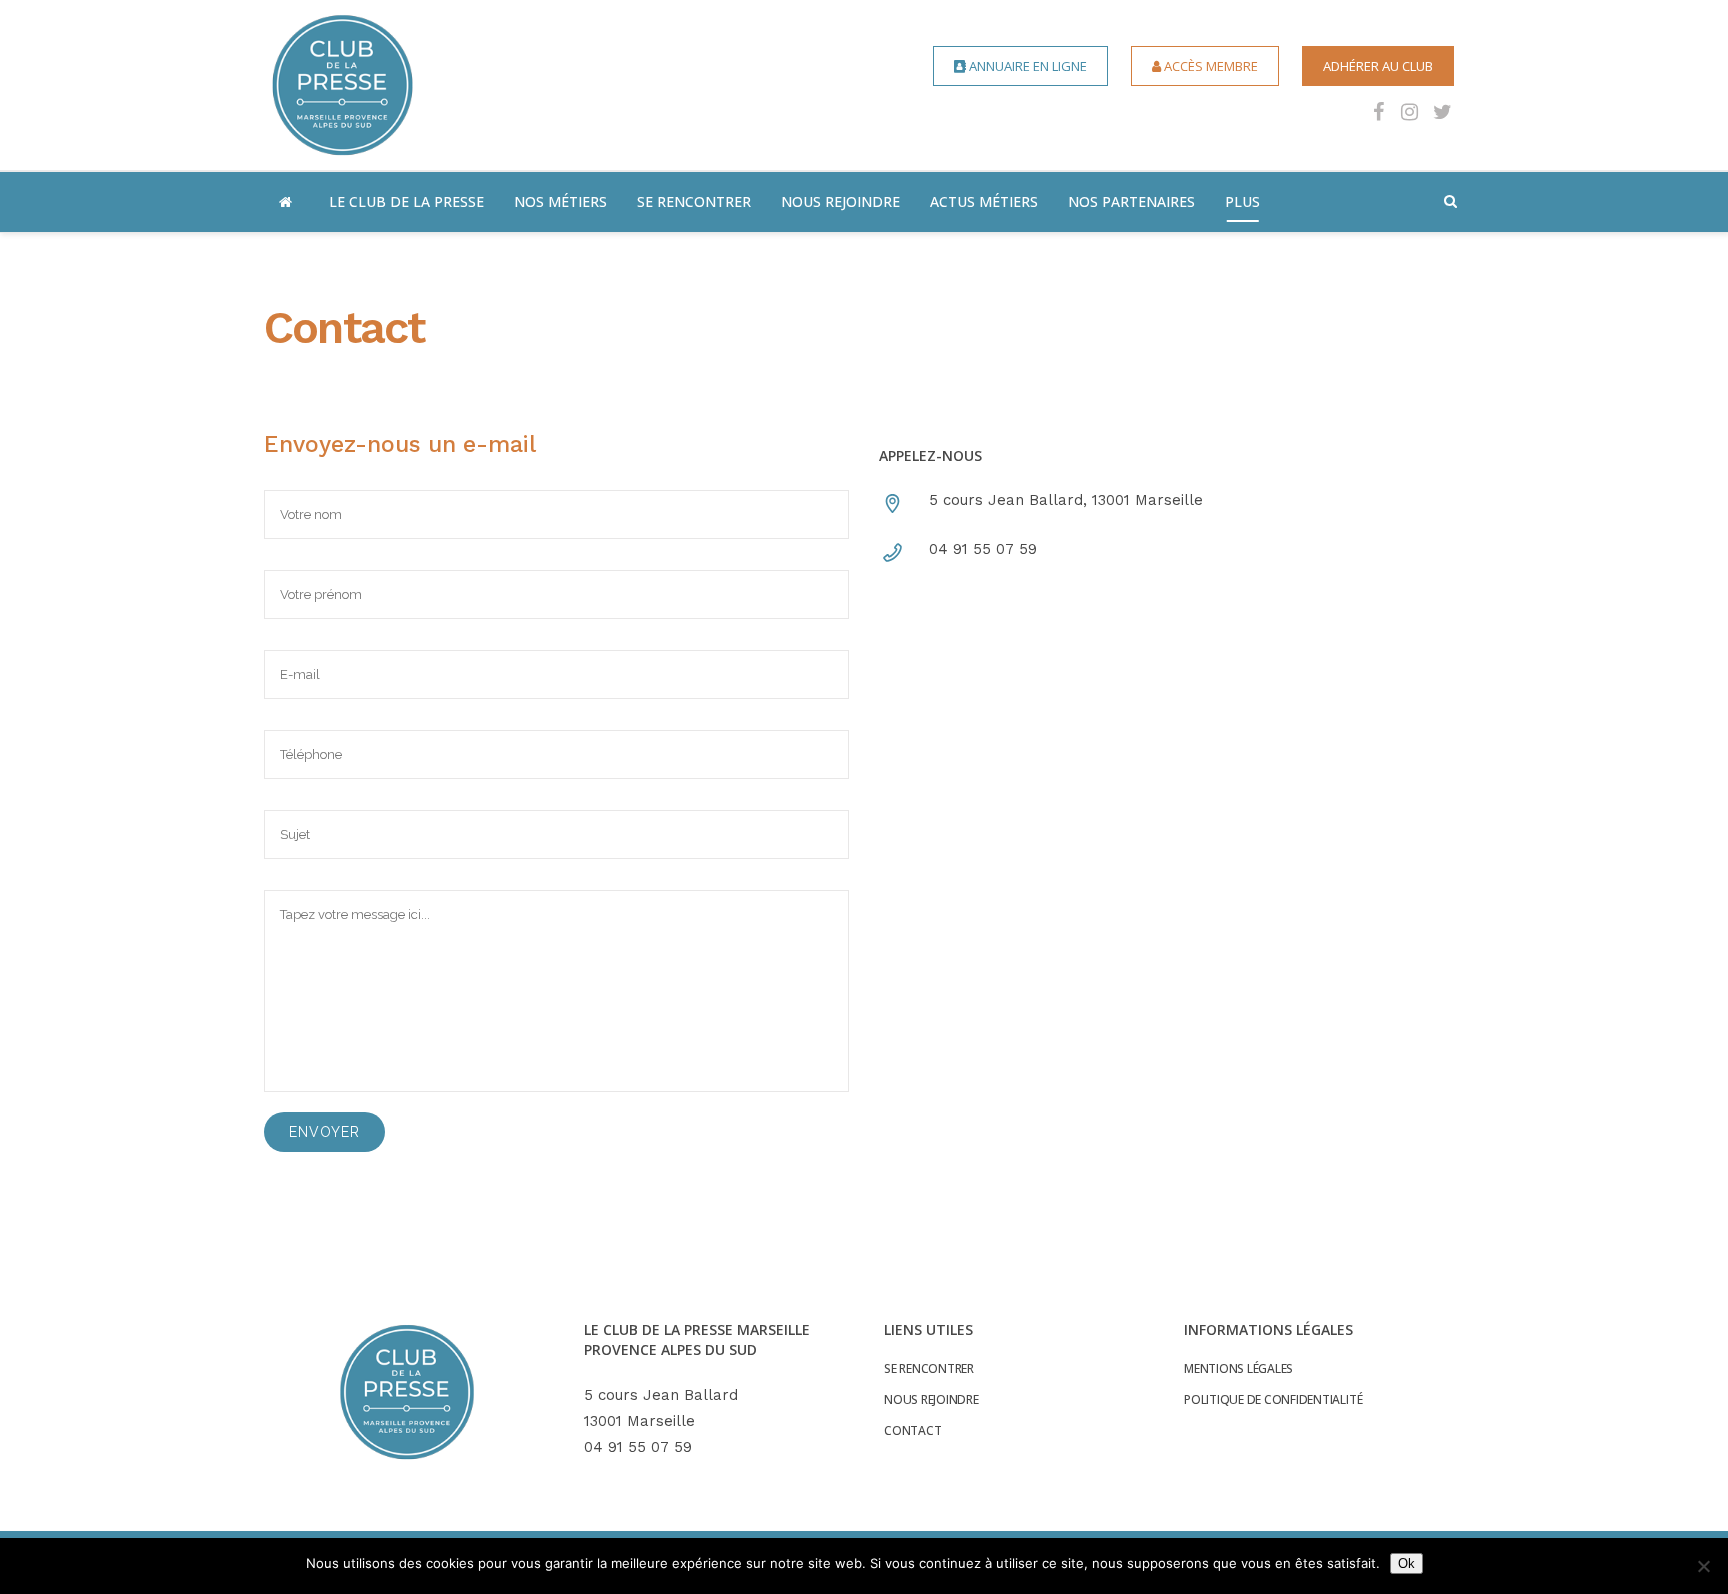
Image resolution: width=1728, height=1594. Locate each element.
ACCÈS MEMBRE (1209, 66)
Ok (1406, 1563)
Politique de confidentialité (1273, 1400)
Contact (912, 1431)
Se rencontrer (929, 1369)
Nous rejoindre (931, 1400)
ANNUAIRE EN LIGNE (1026, 66)
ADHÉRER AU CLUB (1378, 66)
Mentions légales (1238, 1369)
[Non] (1703, 1566)
